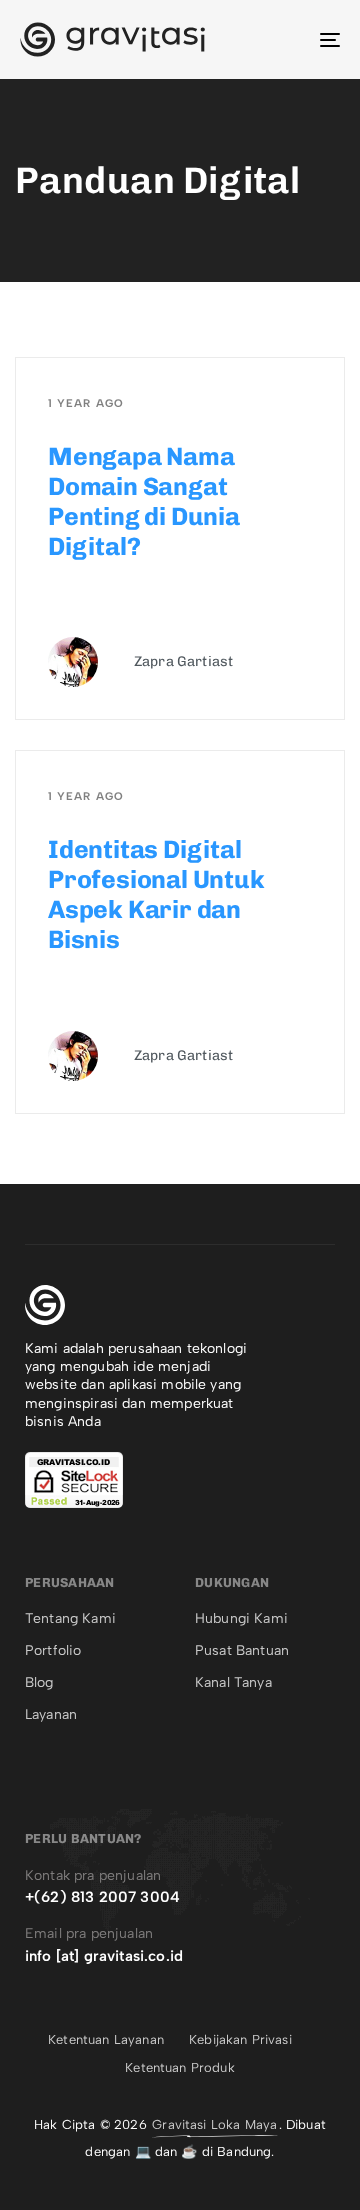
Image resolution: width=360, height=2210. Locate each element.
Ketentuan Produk (180, 2067)
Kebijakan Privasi (240, 2039)
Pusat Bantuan (242, 1650)
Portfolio (53, 1650)
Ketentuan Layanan (106, 2039)
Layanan (51, 1714)
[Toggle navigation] (286, 39)
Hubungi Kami (241, 1618)
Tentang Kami (70, 1618)
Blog (39, 1682)
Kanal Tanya (233, 1682)
